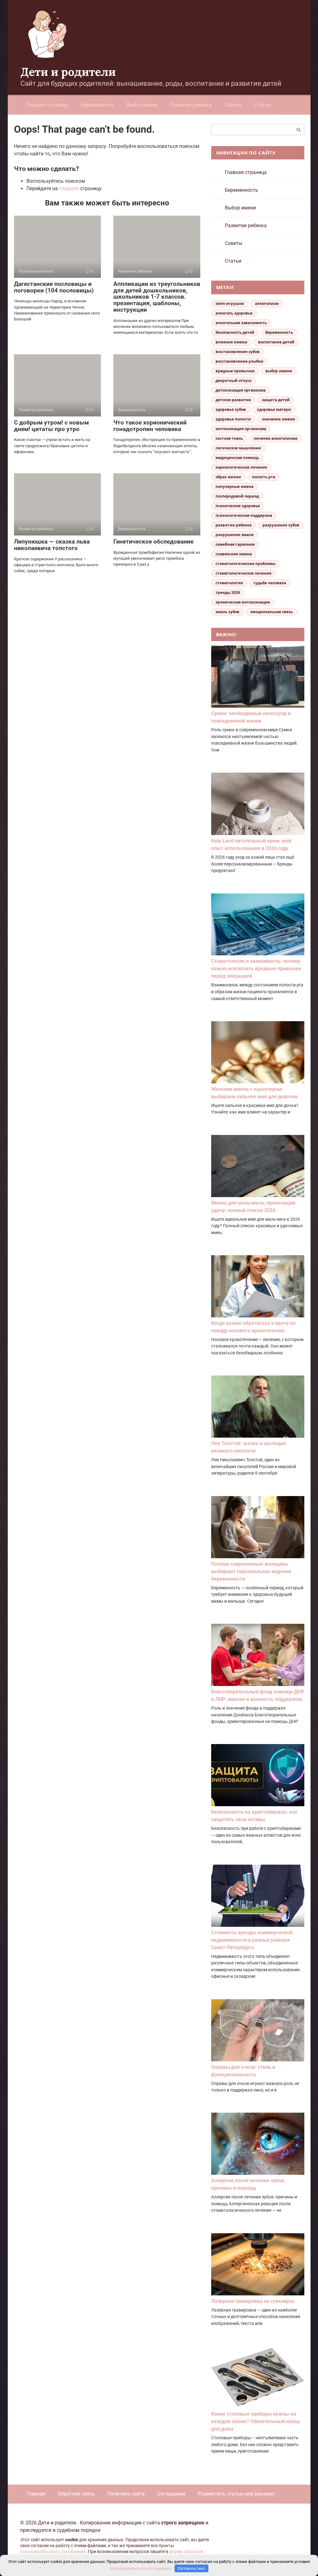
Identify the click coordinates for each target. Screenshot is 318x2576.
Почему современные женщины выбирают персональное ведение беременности (251, 1571)
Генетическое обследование (153, 542)
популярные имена (234, 487)
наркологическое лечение (241, 467)
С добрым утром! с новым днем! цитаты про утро (51, 426)
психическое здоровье (238, 506)
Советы (233, 105)
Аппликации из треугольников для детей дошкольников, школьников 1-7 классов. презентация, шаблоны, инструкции (157, 297)
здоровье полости (233, 419)
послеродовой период (237, 496)
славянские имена (234, 554)
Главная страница (47, 105)
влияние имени (231, 342)
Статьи (262, 105)
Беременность (97, 105)
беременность (279, 332)
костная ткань (229, 438)
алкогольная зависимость (241, 323)
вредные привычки (235, 371)
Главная (36, 2494)
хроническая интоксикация (243, 602)
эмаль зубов (227, 612)
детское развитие (233, 400)
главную (69, 188)
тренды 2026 (228, 592)
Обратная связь (76, 2494)
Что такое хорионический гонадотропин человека (150, 426)
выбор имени (279, 371)
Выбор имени (142, 105)
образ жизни (228, 477)
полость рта (263, 477)
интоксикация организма (241, 429)
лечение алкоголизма (275, 438)
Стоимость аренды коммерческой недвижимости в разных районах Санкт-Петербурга (252, 1940)
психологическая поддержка (244, 515)
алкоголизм (267, 303)
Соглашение (171, 2494)
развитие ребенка (234, 525)
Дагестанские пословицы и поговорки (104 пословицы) (54, 287)
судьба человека (270, 583)
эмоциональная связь (272, 612)
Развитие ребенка (191, 105)
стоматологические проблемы (245, 564)
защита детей (276, 400)
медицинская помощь (237, 458)
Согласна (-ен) (191, 2568)
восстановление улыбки (239, 361)
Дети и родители (68, 72)
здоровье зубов (231, 409)
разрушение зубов (281, 525)
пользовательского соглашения (53, 2552)
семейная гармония (235, 544)
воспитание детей (276, 342)
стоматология (229, 583)
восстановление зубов (238, 352)
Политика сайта (126, 2494)
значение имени (278, 419)
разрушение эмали (235, 535)
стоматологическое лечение (243, 573)
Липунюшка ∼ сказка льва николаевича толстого (52, 545)
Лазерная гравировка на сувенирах (253, 2301)
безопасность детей (235, 332)
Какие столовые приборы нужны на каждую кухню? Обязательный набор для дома (256, 2421)
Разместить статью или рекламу (236, 2494)
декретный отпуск (234, 381)
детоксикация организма (241, 390)
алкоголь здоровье (234, 313)
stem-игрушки (230, 303)
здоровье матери (274, 409)
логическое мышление (238, 448)
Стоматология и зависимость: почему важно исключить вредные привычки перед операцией (256, 969)
